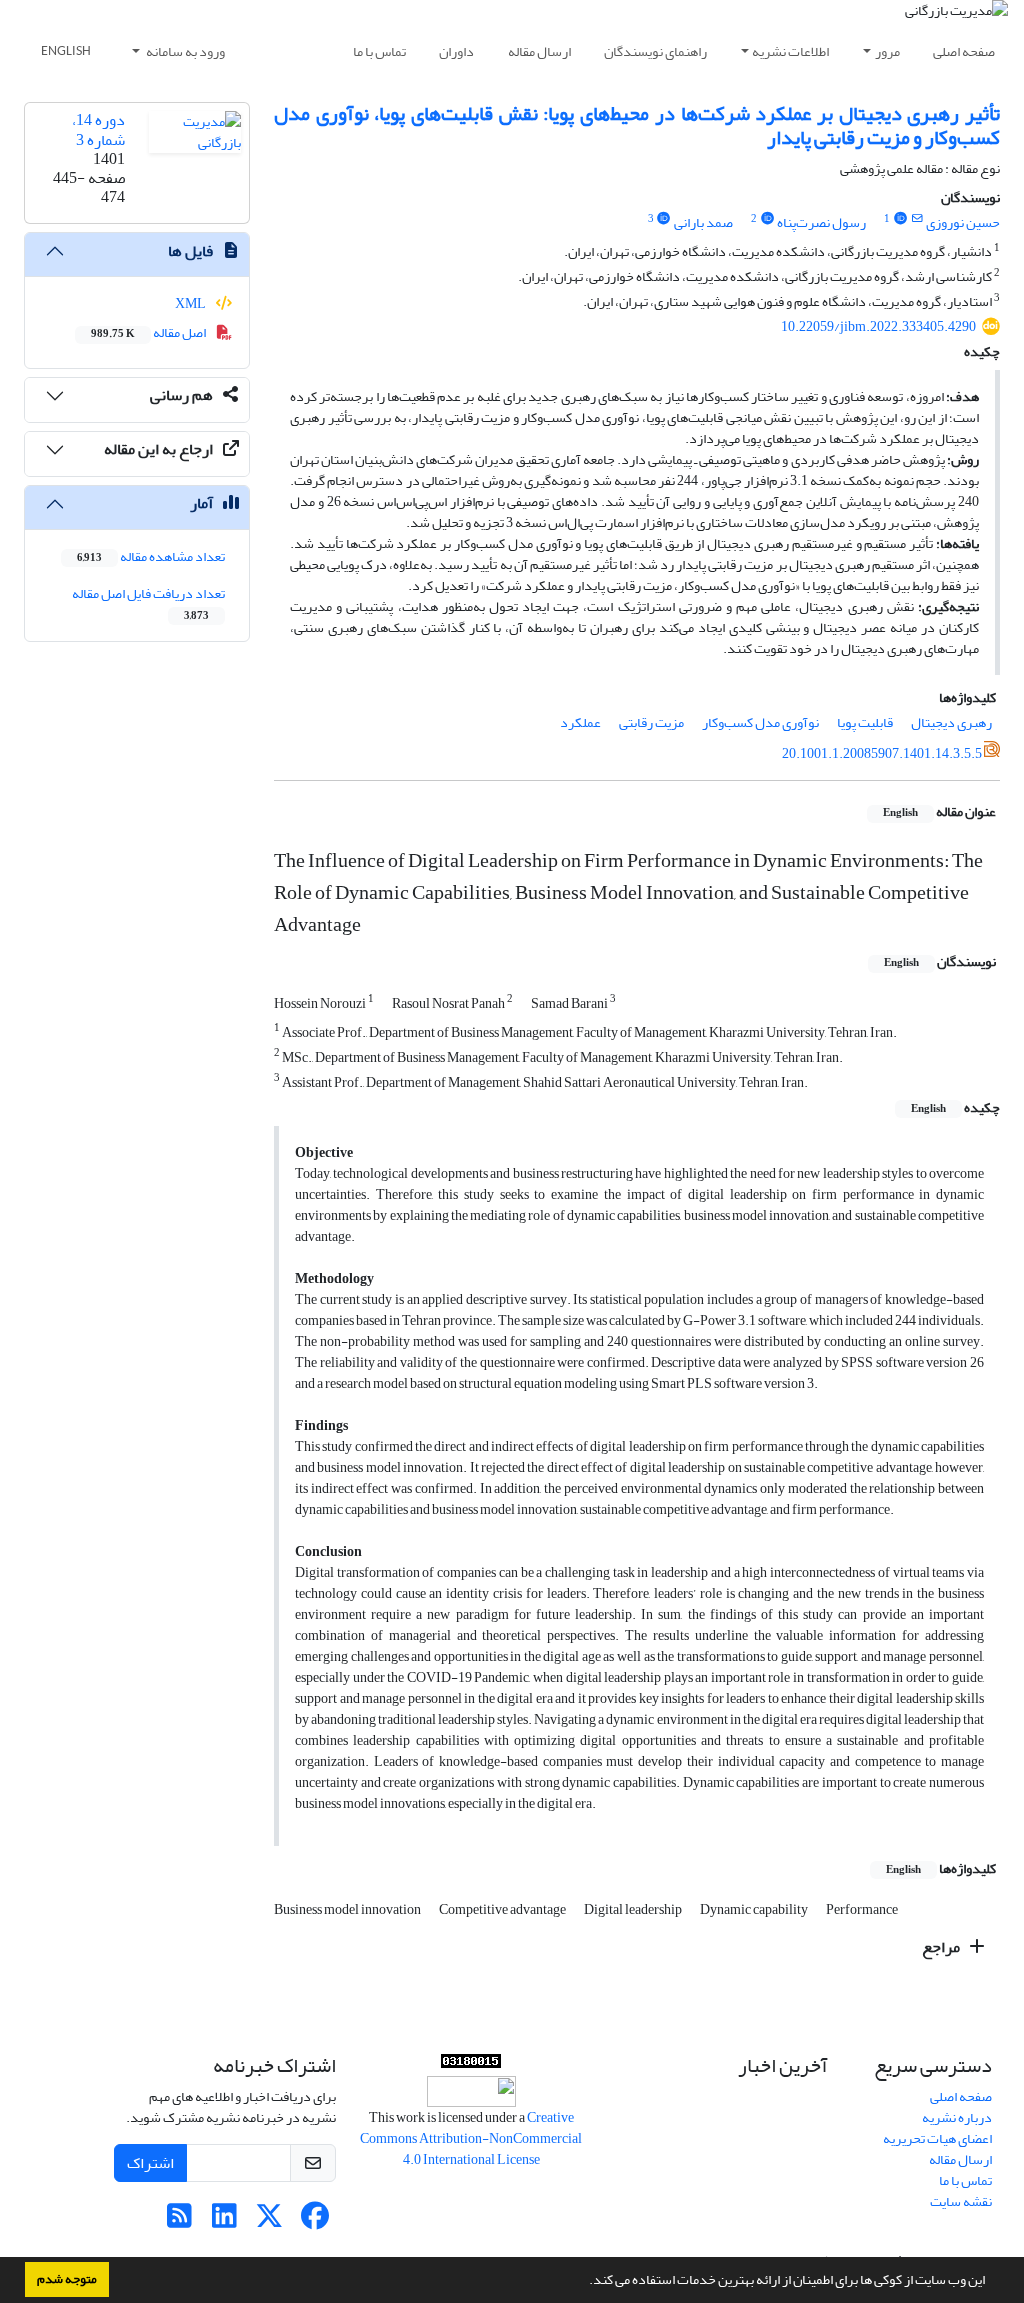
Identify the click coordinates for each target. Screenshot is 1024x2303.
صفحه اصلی (964, 51)
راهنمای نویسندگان (655, 51)
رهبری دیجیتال (951, 722)
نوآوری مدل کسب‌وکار (760, 722)
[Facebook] (314, 2221)
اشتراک (150, 2163)
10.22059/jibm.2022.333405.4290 (878, 326)
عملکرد (580, 722)
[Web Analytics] (471, 2065)
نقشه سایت (961, 2201)
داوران (456, 51)
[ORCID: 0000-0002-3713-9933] (767, 219)
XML (191, 303)
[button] (584, 2282)
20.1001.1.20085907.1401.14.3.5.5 (882, 753)
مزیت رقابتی (651, 722)
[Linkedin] (224, 2221)
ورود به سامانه (184, 51)
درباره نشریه (957, 2117)
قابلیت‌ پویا (865, 722)
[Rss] (179, 2221)
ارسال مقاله (539, 51)
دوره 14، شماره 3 (98, 129)
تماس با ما (379, 51)
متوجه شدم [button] (67, 2279)
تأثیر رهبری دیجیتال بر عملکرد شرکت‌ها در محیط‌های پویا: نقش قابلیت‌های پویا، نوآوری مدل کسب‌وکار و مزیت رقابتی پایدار (637, 125)
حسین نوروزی (963, 222)
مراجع (942, 1947)
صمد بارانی (703, 222)
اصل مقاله (149, 332)
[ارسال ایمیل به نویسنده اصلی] (917, 219)
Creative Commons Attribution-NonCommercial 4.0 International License (471, 2138)
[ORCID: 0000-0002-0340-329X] (900, 219)
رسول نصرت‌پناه (821, 222)
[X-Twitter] (269, 2221)
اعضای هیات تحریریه (937, 2138)
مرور (887, 51)
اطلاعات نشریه (790, 51)
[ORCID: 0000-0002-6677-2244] (664, 219)
